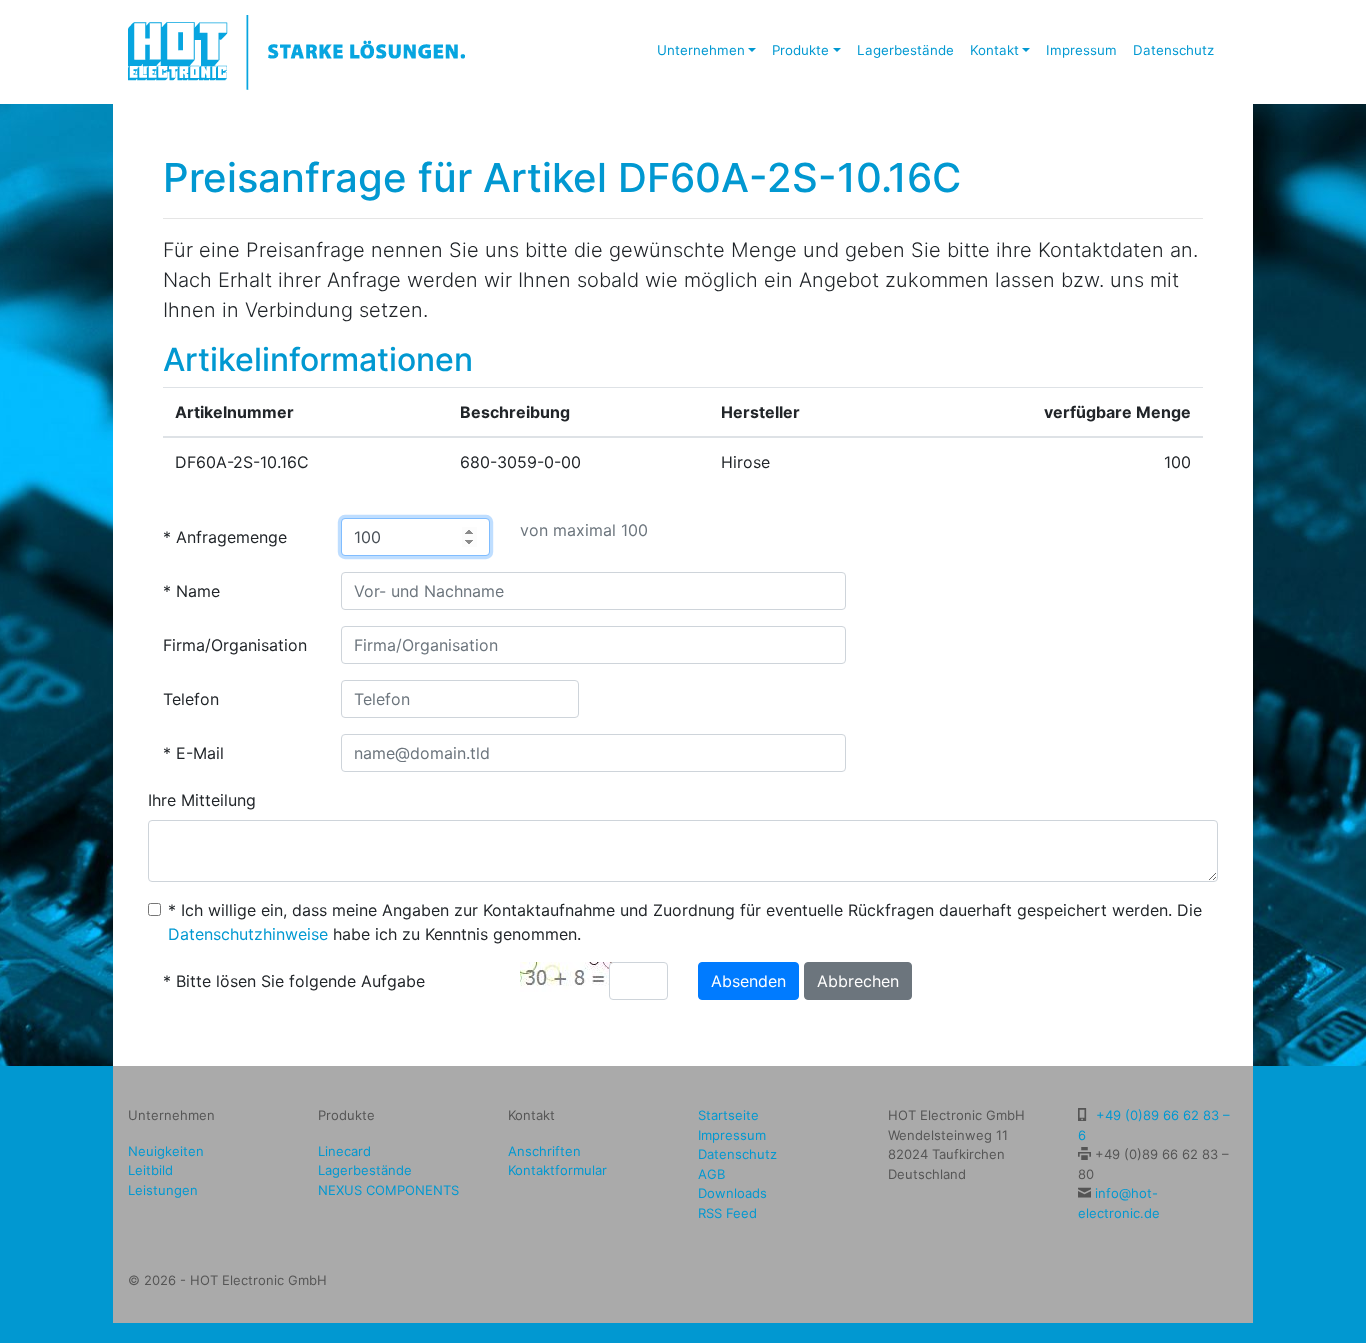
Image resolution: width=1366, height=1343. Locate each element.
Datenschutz (1173, 50)
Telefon (191, 699)
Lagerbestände (905, 50)
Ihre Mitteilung (202, 800)
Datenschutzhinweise (248, 934)
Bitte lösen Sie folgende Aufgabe (300, 981)
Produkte (800, 50)
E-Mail (200, 753)
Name (198, 591)
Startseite (728, 1115)
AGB (711, 1174)
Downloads (732, 1193)
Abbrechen (858, 981)
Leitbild (150, 1170)
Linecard (344, 1151)
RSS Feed (727, 1213)
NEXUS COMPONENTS (388, 1190)
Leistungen (163, 1190)
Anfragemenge (231, 537)
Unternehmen (701, 50)
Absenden (748, 981)
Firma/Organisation (235, 645)
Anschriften (544, 1151)
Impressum (1081, 50)
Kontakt (994, 50)
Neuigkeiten (166, 1151)
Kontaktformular (557, 1170)
